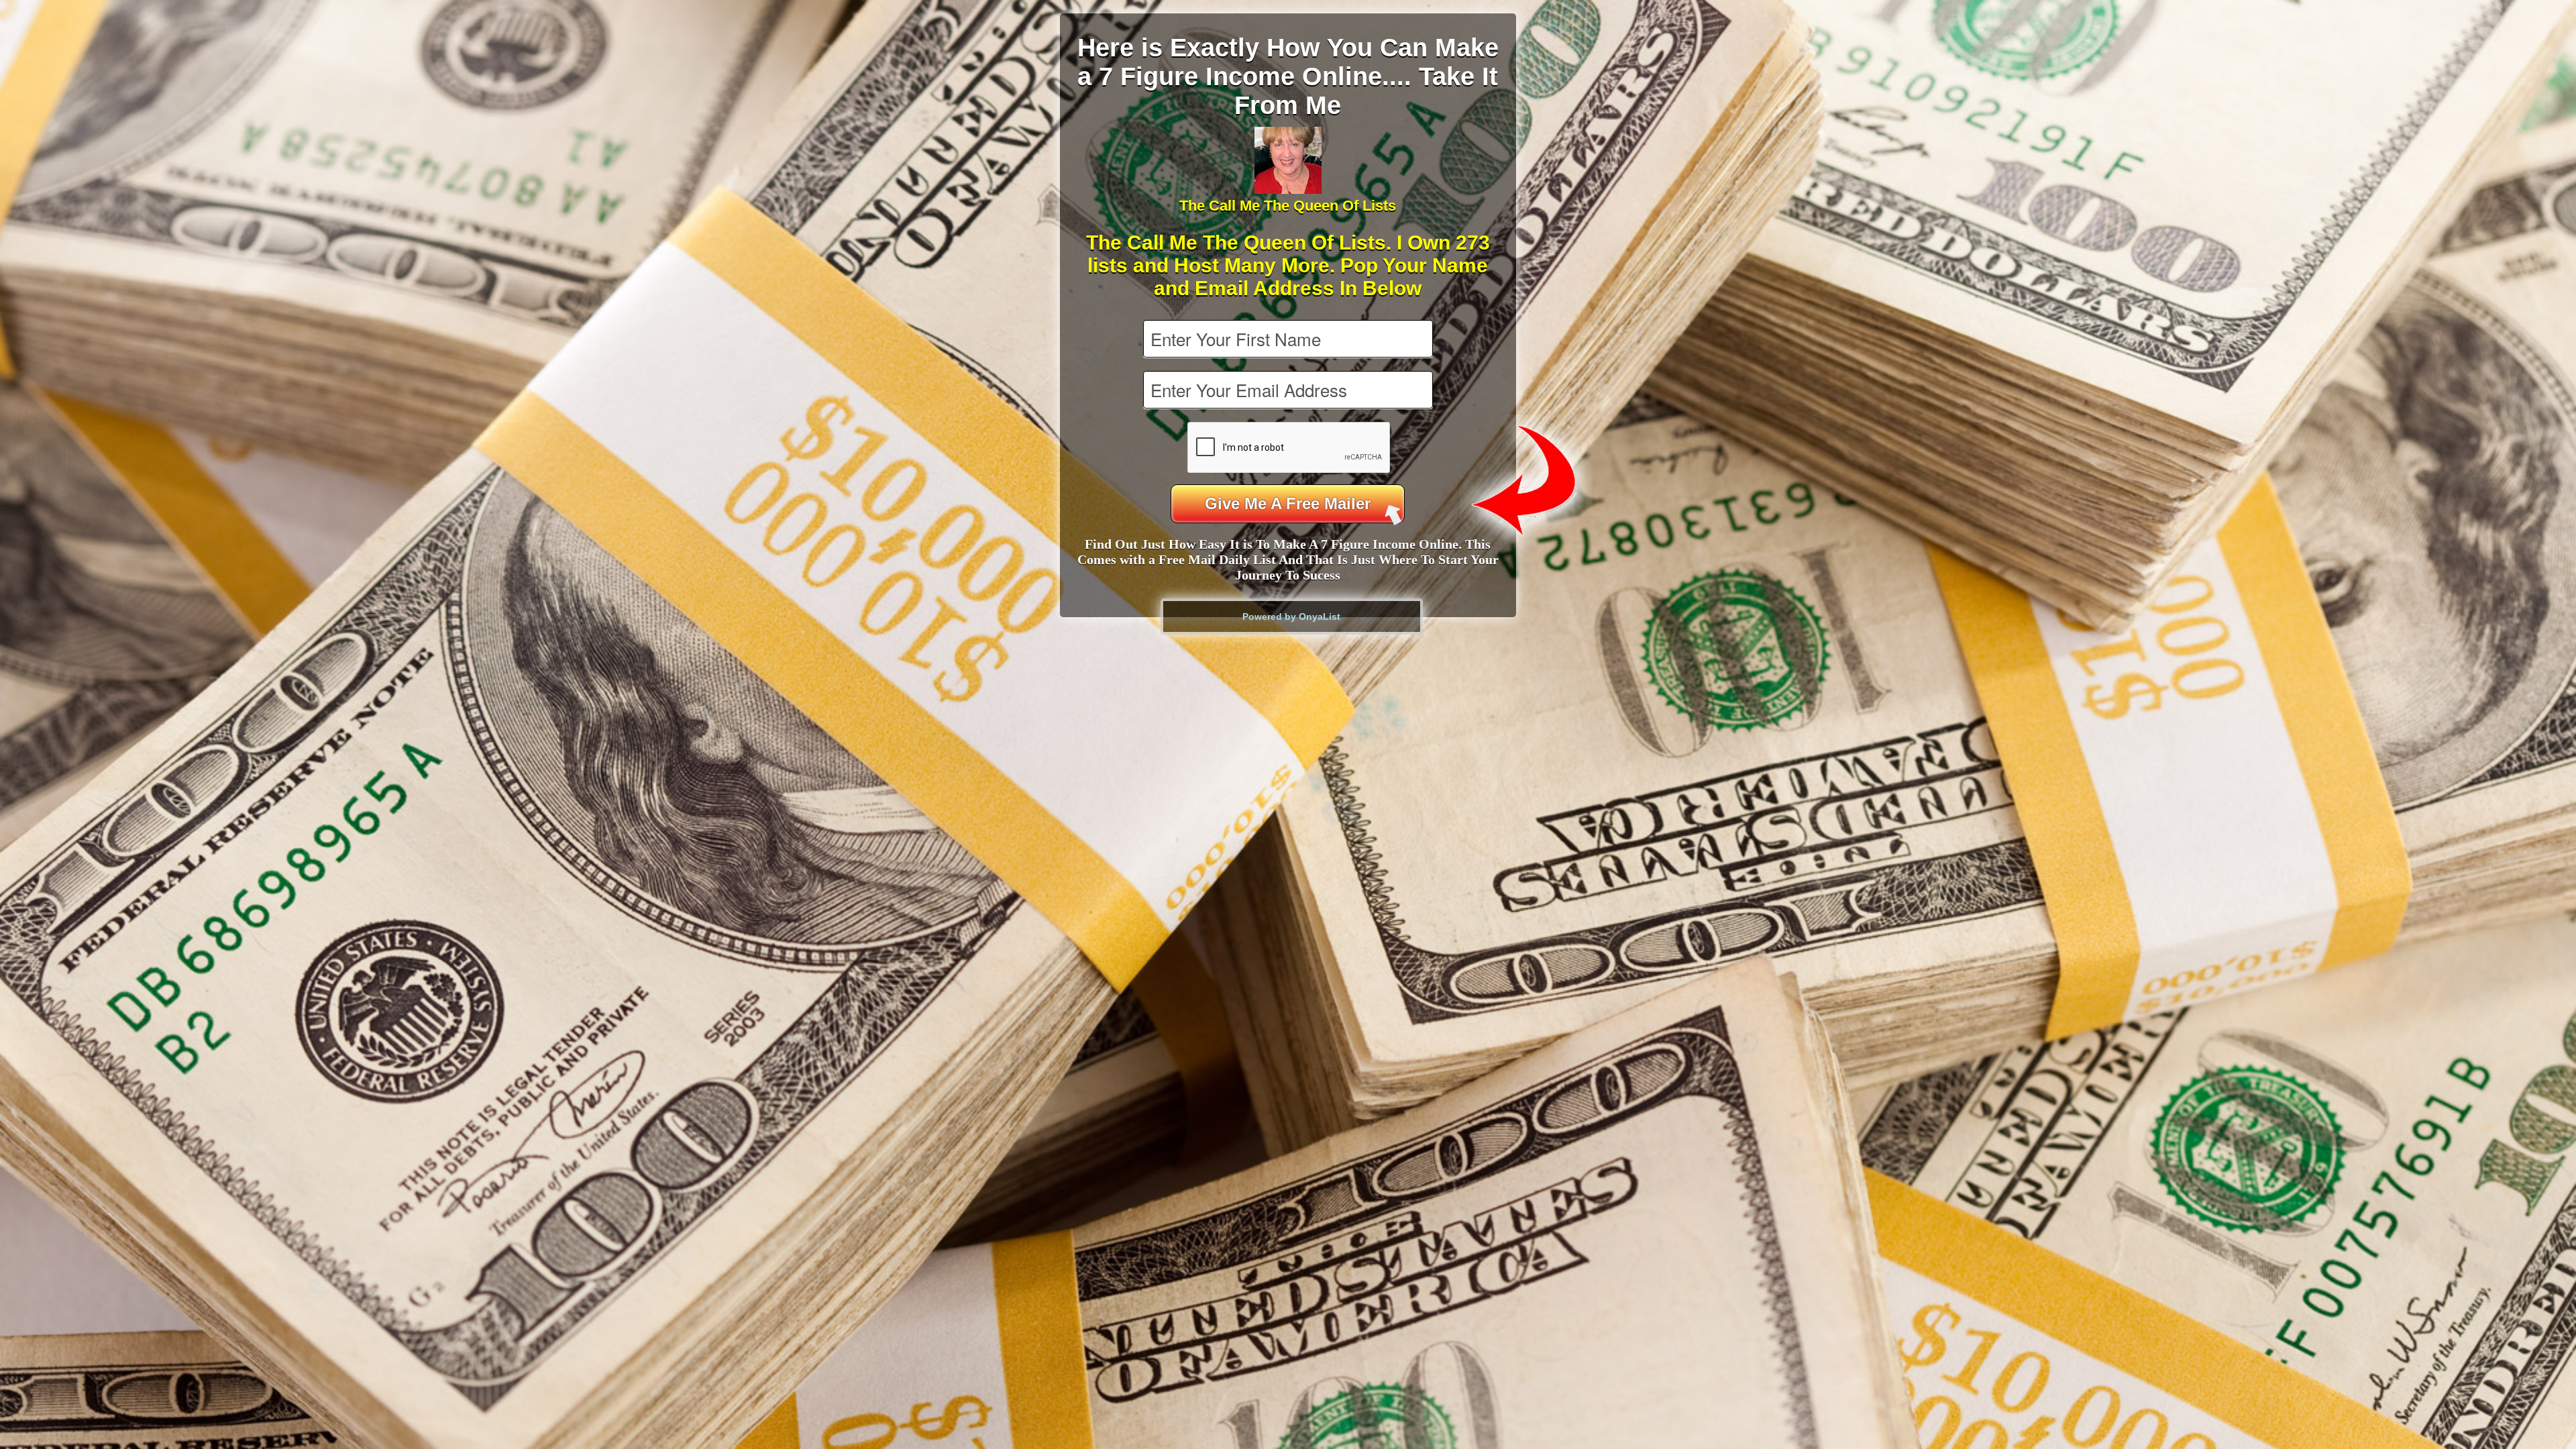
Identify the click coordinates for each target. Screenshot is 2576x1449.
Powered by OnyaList (1291, 616)
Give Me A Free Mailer (1288, 503)
